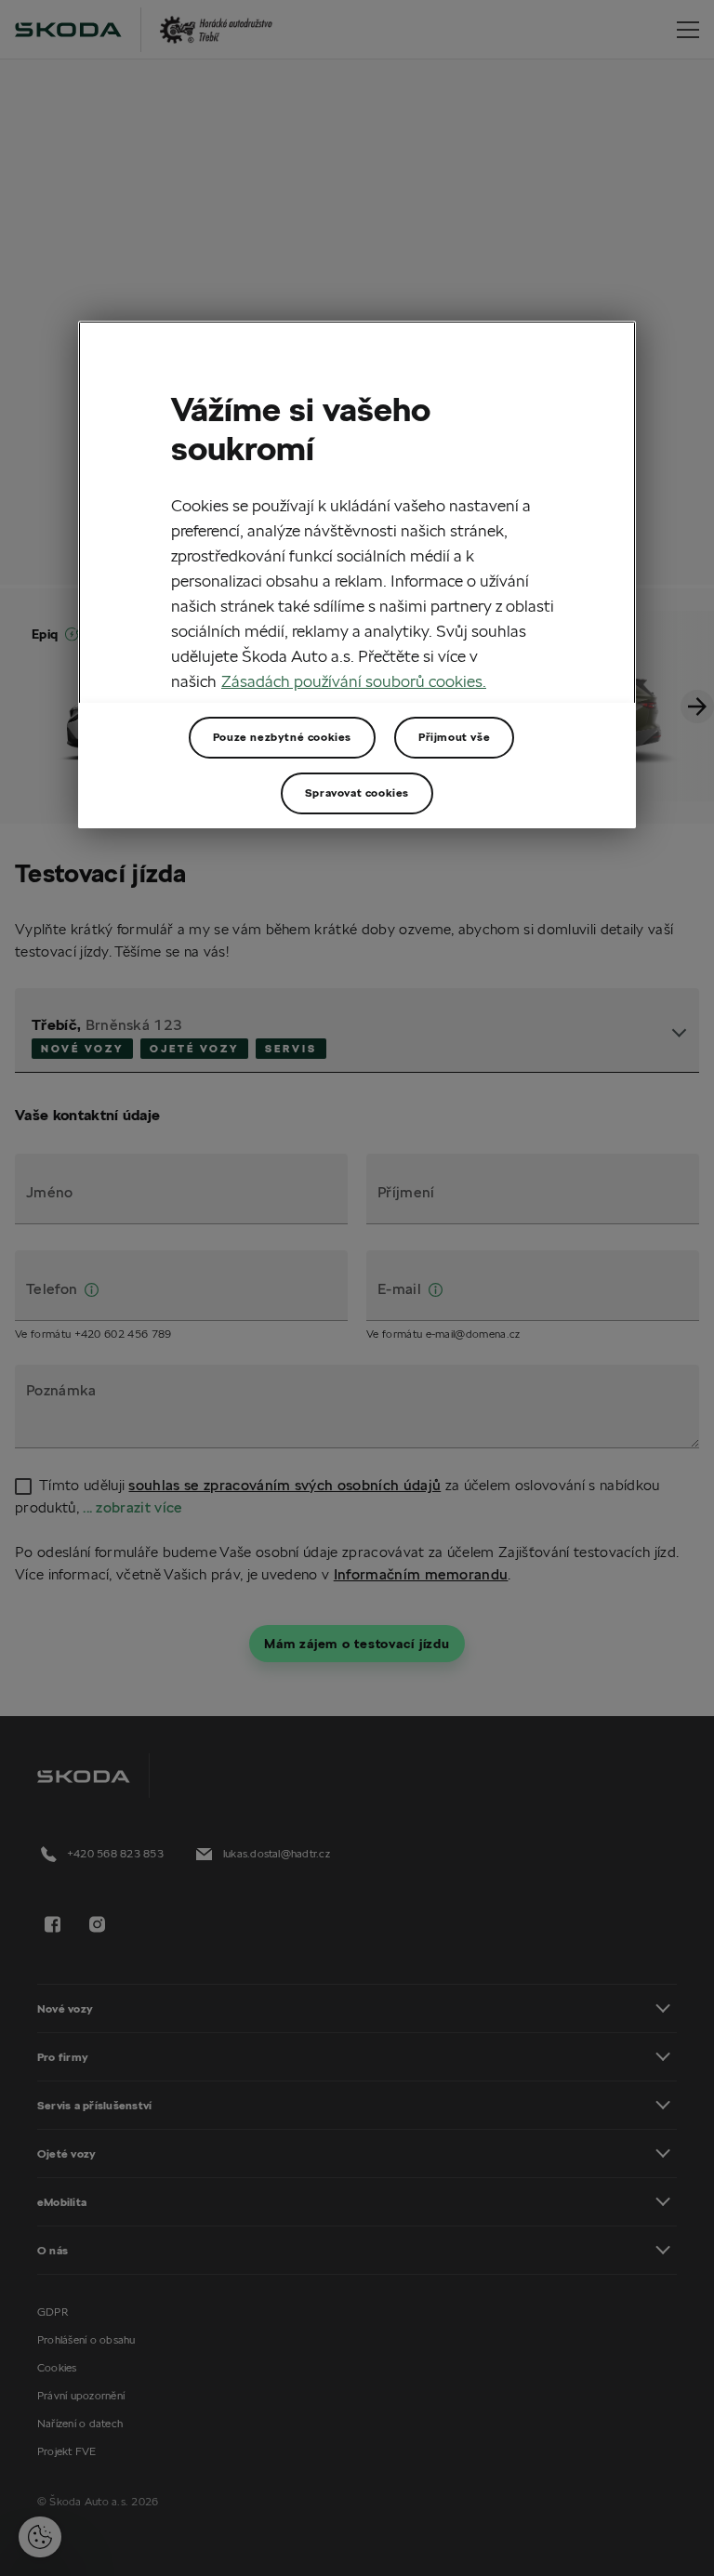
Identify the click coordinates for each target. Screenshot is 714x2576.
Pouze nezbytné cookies (282, 737)
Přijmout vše (454, 737)
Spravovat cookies (357, 793)
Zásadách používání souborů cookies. (354, 681)
